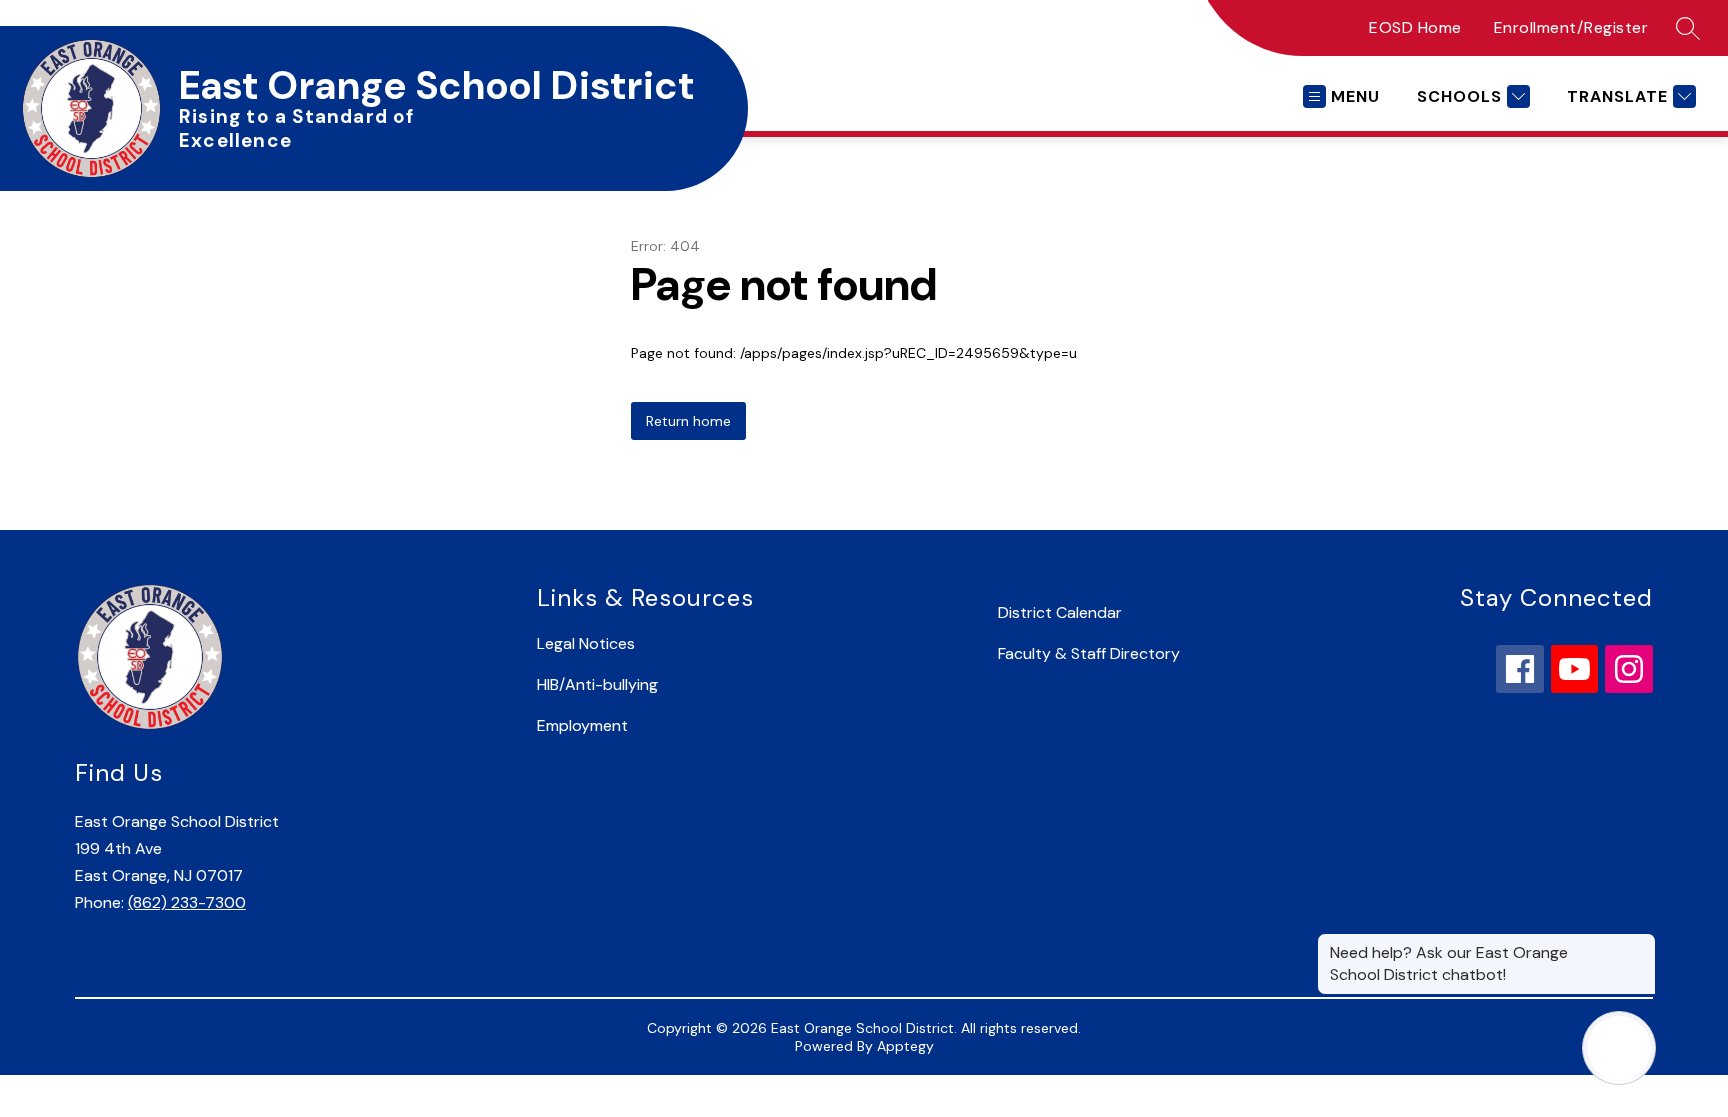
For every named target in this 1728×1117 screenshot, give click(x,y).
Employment (582, 725)
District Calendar (1060, 612)
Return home (688, 421)
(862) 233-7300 (187, 902)
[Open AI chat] (1619, 1048)
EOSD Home (1415, 27)
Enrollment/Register (1571, 27)
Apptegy (905, 1046)
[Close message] (1640, 943)
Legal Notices (586, 643)
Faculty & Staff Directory (1089, 653)
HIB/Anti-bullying (597, 684)
